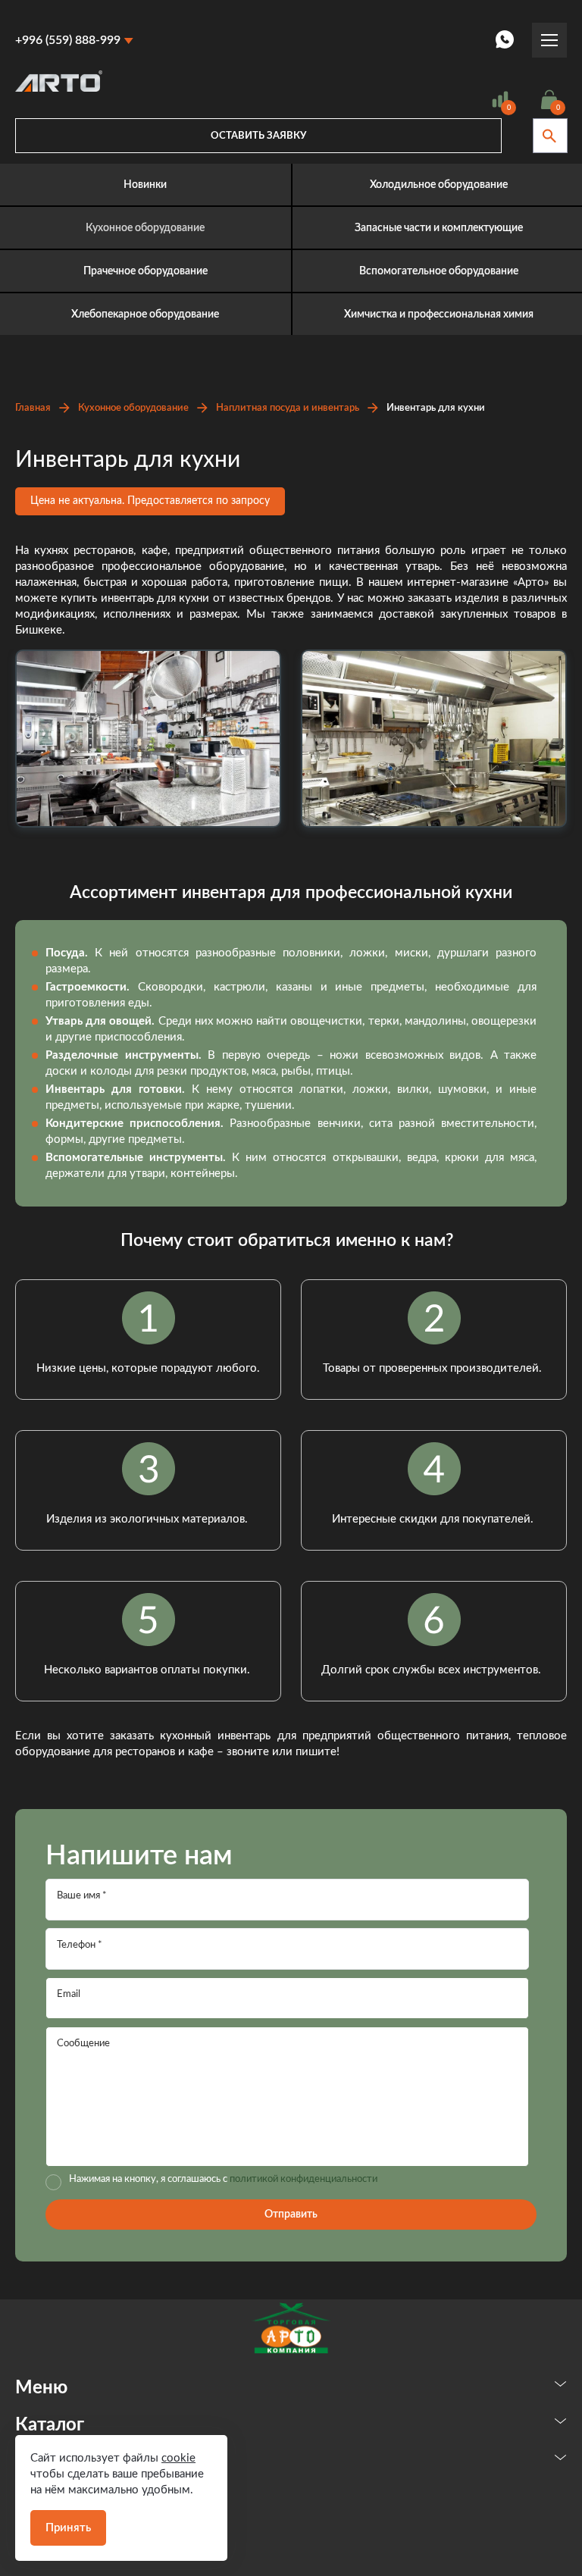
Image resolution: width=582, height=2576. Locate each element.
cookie (178, 2458)
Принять (68, 2528)
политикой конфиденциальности (304, 2179)
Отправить (291, 2214)
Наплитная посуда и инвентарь (288, 408)
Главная (33, 408)
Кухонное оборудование (133, 408)
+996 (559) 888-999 (68, 40)
